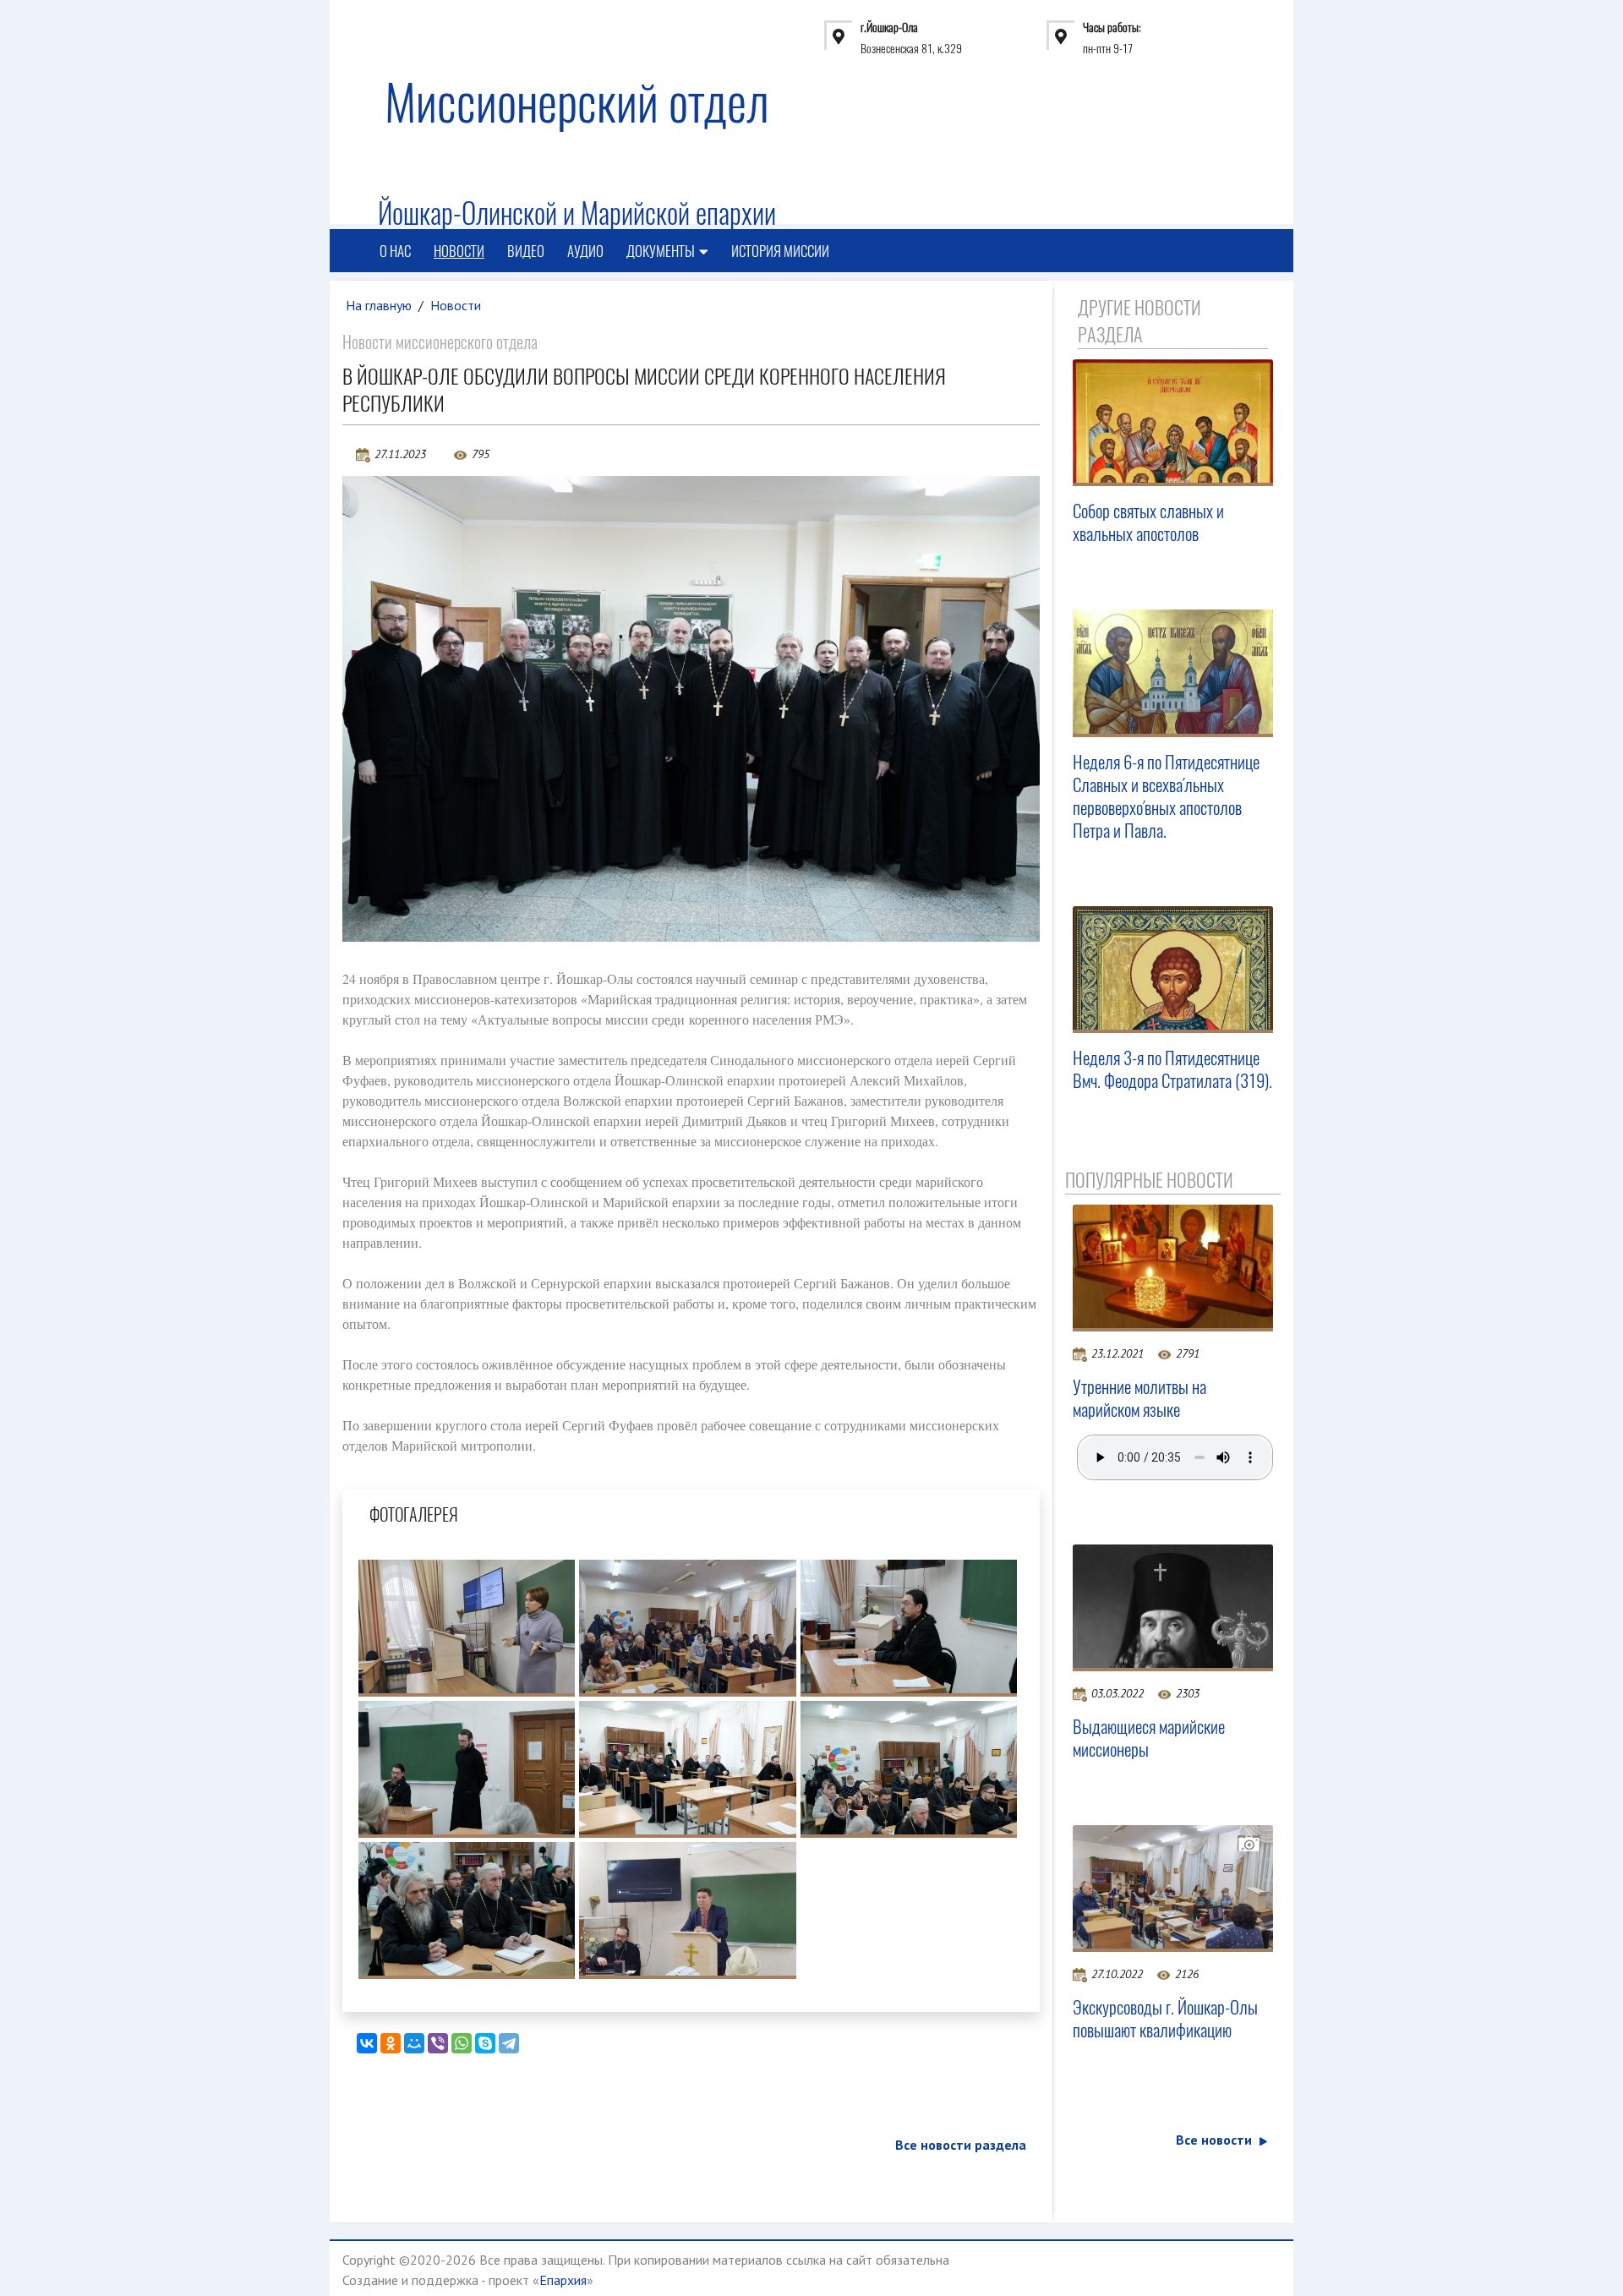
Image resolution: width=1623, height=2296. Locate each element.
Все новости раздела (961, 2145)
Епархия (563, 2280)
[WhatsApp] (462, 2043)
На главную (379, 305)
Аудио (585, 251)
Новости (459, 251)
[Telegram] (509, 2043)
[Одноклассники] (391, 2043)
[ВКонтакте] (367, 2043)
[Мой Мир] (414, 2043)
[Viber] (438, 2043)
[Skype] (485, 2043)
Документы (661, 251)
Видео (526, 251)
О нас (395, 251)
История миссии (780, 251)
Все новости (1214, 2140)
